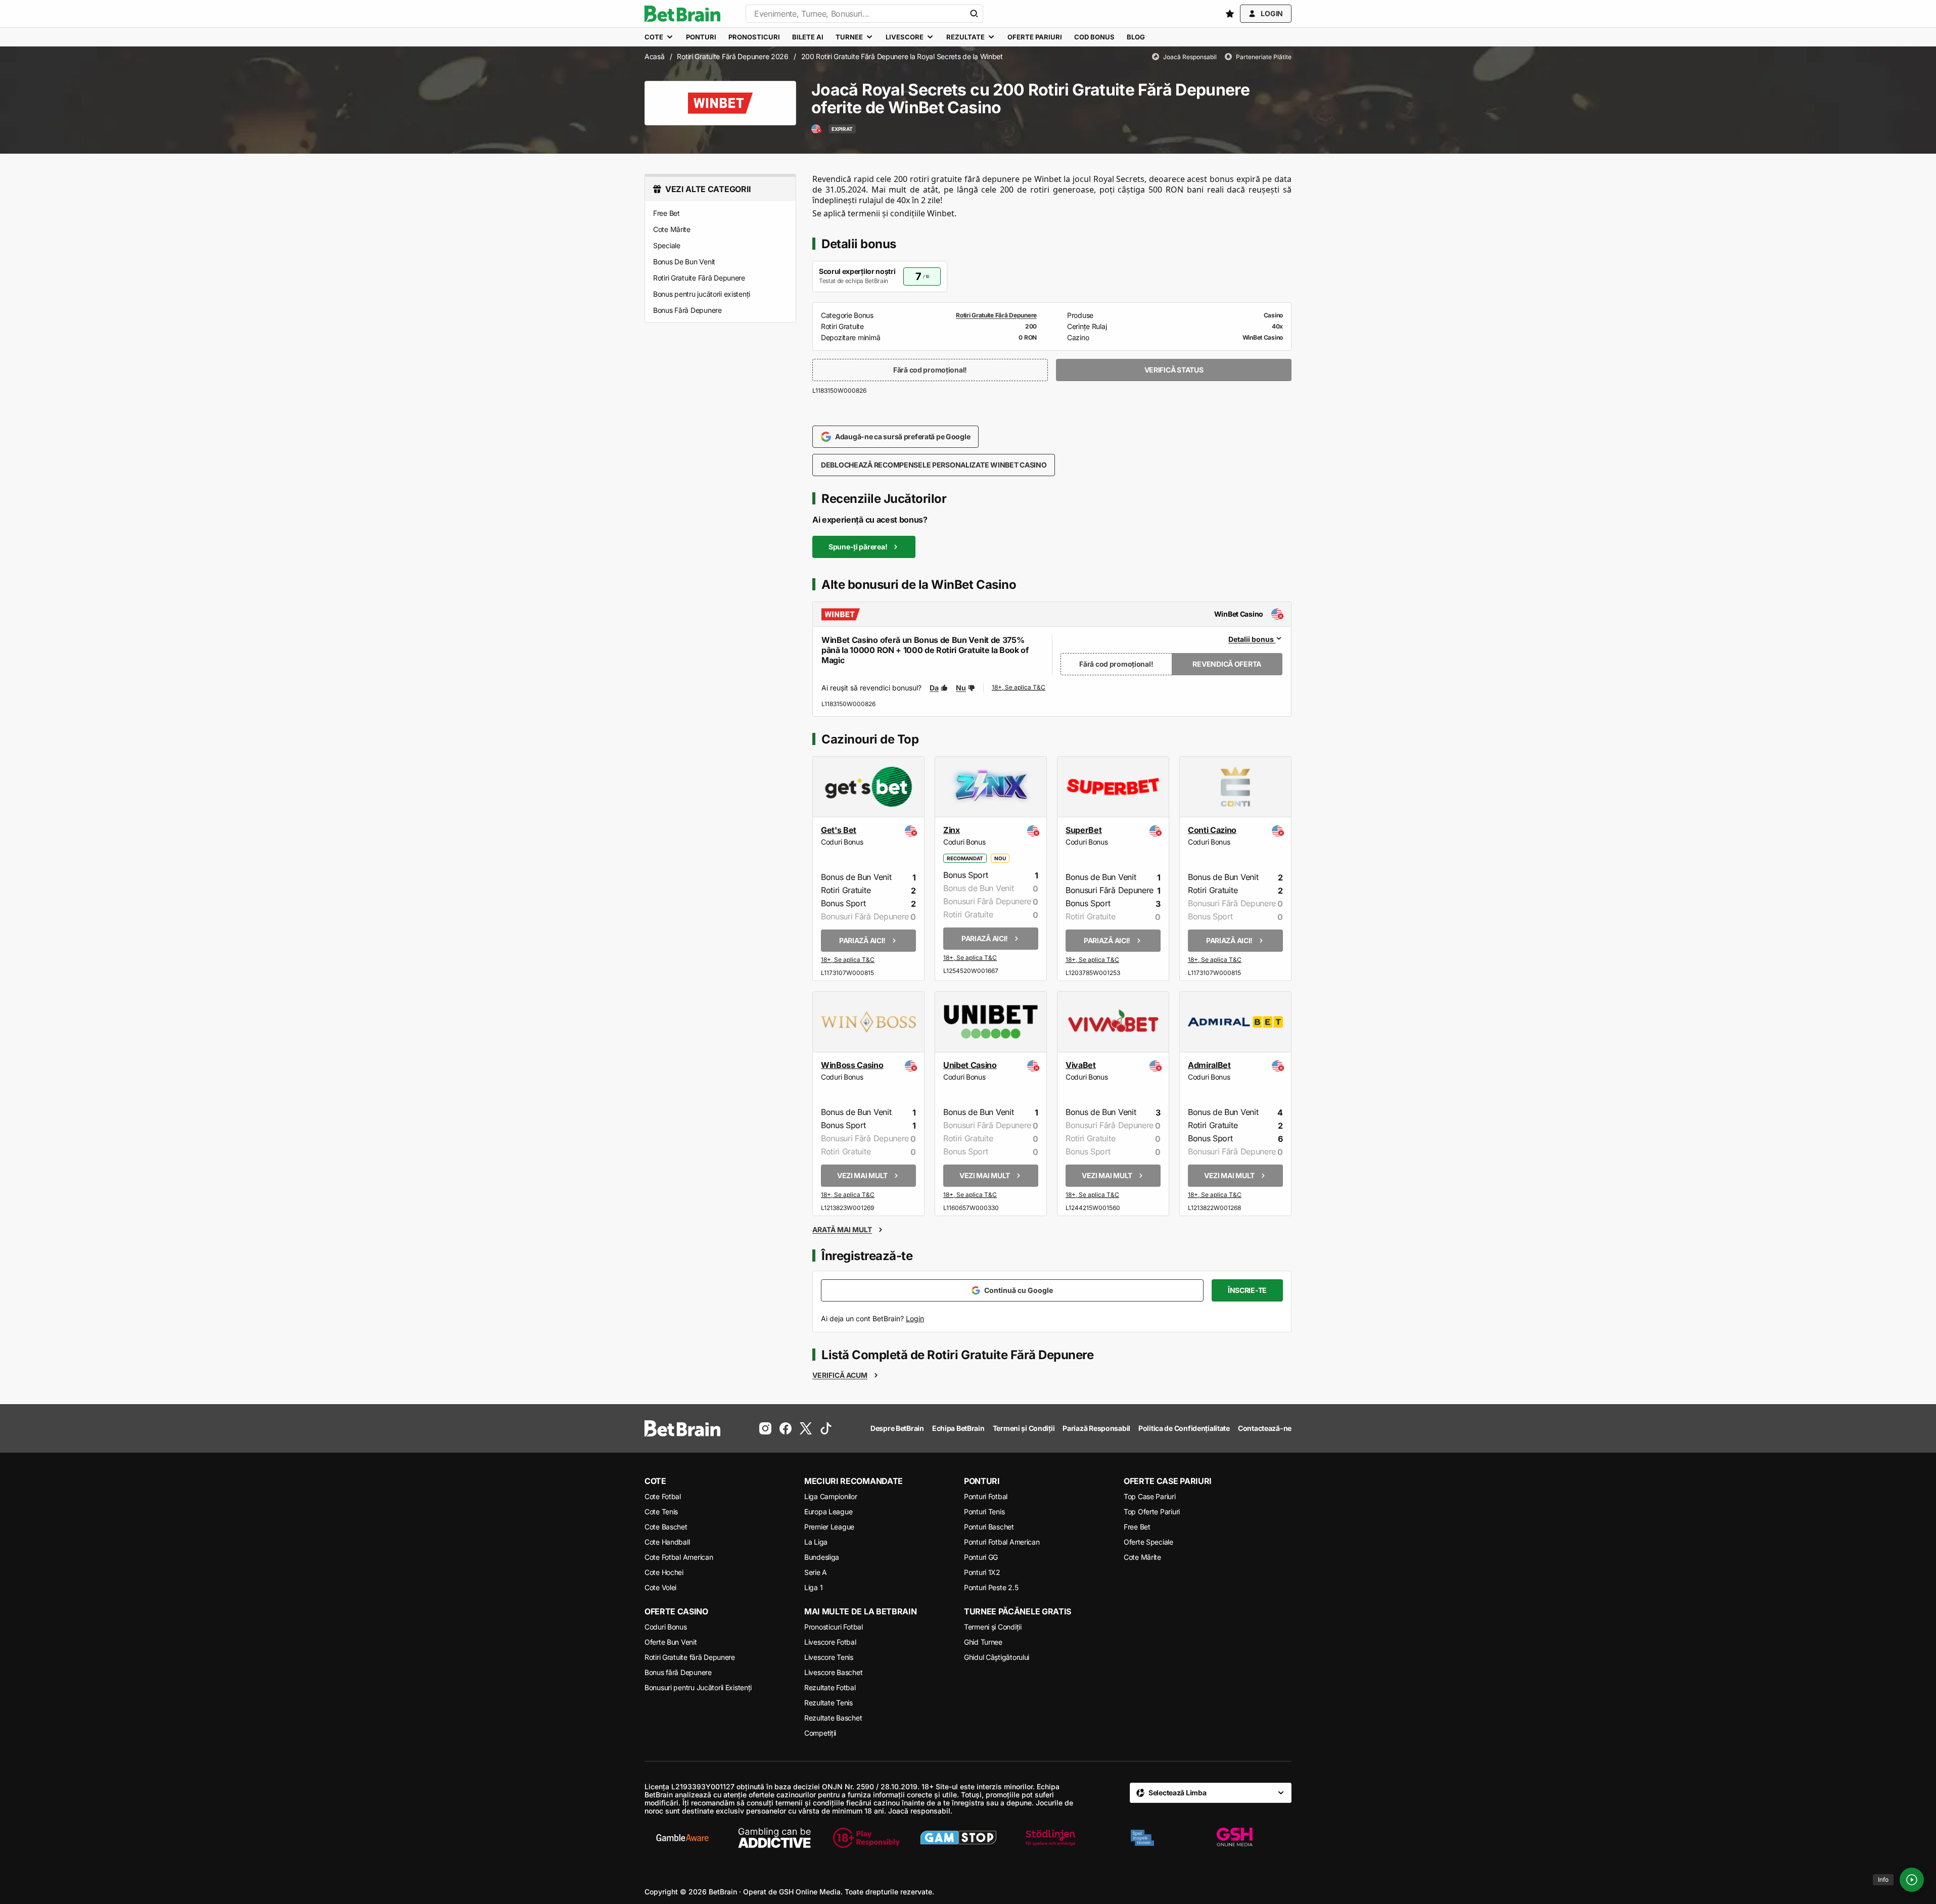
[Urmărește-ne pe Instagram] (765, 1428)
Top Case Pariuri (1150, 1496)
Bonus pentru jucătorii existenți (702, 294)
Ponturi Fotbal (986, 1496)
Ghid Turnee (983, 1642)
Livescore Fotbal (830, 1642)
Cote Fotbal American (679, 1557)
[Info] (1912, 1880)
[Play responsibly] (866, 1838)
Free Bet (666, 213)
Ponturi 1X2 (982, 1572)
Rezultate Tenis (828, 1703)
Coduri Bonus (666, 1627)
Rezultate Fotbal (830, 1687)
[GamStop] (958, 1838)
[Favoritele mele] (1230, 14)
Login (915, 1318)
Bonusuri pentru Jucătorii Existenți (698, 1687)
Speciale (667, 245)
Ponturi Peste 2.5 (991, 1587)
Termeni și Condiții (993, 1627)
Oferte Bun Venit (671, 1642)
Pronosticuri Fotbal (834, 1627)
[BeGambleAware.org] (682, 1838)
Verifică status (1174, 370)
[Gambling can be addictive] (774, 1838)
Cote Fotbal (663, 1496)
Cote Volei (660, 1587)
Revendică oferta (1227, 664)
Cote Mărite (672, 229)
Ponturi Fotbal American (1002, 1542)
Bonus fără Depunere (678, 1672)
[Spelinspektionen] (1142, 1838)
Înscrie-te (1247, 1290)
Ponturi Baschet (989, 1527)
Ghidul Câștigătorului (997, 1657)
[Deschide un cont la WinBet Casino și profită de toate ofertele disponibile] (1019, 688)
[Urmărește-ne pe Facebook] (786, 1428)
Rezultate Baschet (833, 1718)
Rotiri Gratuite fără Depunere (690, 1657)
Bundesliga (822, 1557)
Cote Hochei (664, 1572)
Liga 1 (813, 1587)
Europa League (828, 1512)
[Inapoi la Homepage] (682, 14)
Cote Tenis (661, 1512)
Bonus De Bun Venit (684, 262)
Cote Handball (667, 1542)
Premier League (829, 1527)
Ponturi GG (981, 1557)
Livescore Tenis (829, 1657)
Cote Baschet (666, 1527)
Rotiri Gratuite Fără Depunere (699, 278)
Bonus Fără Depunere (687, 310)
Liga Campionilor (831, 1496)
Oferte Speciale (1148, 1542)
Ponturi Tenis (984, 1512)
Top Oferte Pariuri (1152, 1512)
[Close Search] (974, 14)
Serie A (816, 1572)
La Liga (816, 1542)
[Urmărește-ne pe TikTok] (826, 1428)
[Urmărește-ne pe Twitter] (806, 1428)
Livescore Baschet (833, 1672)
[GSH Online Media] (1234, 1838)
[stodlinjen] (1050, 1838)
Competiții (820, 1733)
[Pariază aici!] (848, 961)
